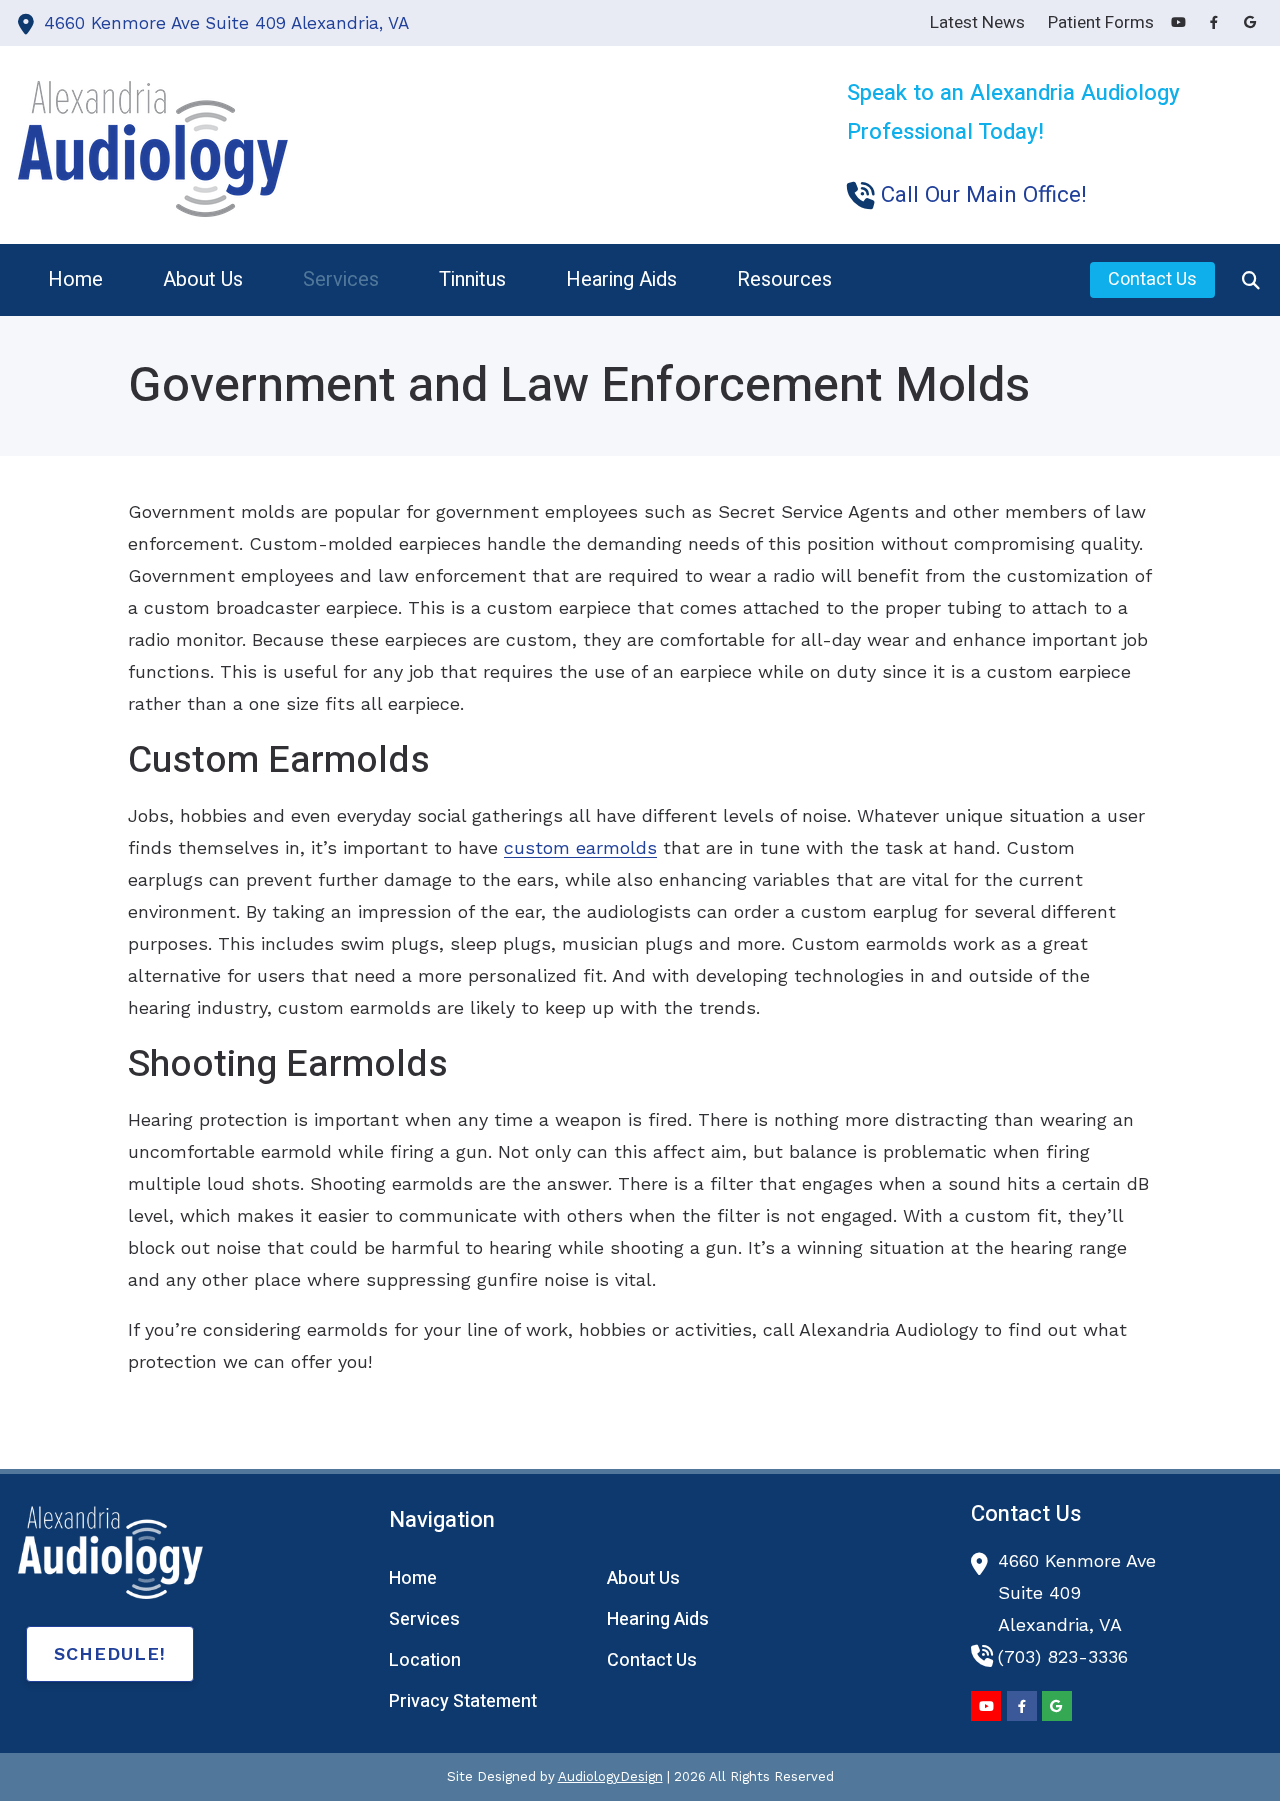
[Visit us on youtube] (1178, 22)
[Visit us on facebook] (1214, 22)
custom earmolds (580, 847)
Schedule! (110, 1653)
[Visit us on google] (1250, 22)
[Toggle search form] (1251, 280)
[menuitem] (75, 280)
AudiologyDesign (610, 1776)
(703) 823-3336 (1063, 1656)
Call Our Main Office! (983, 195)
